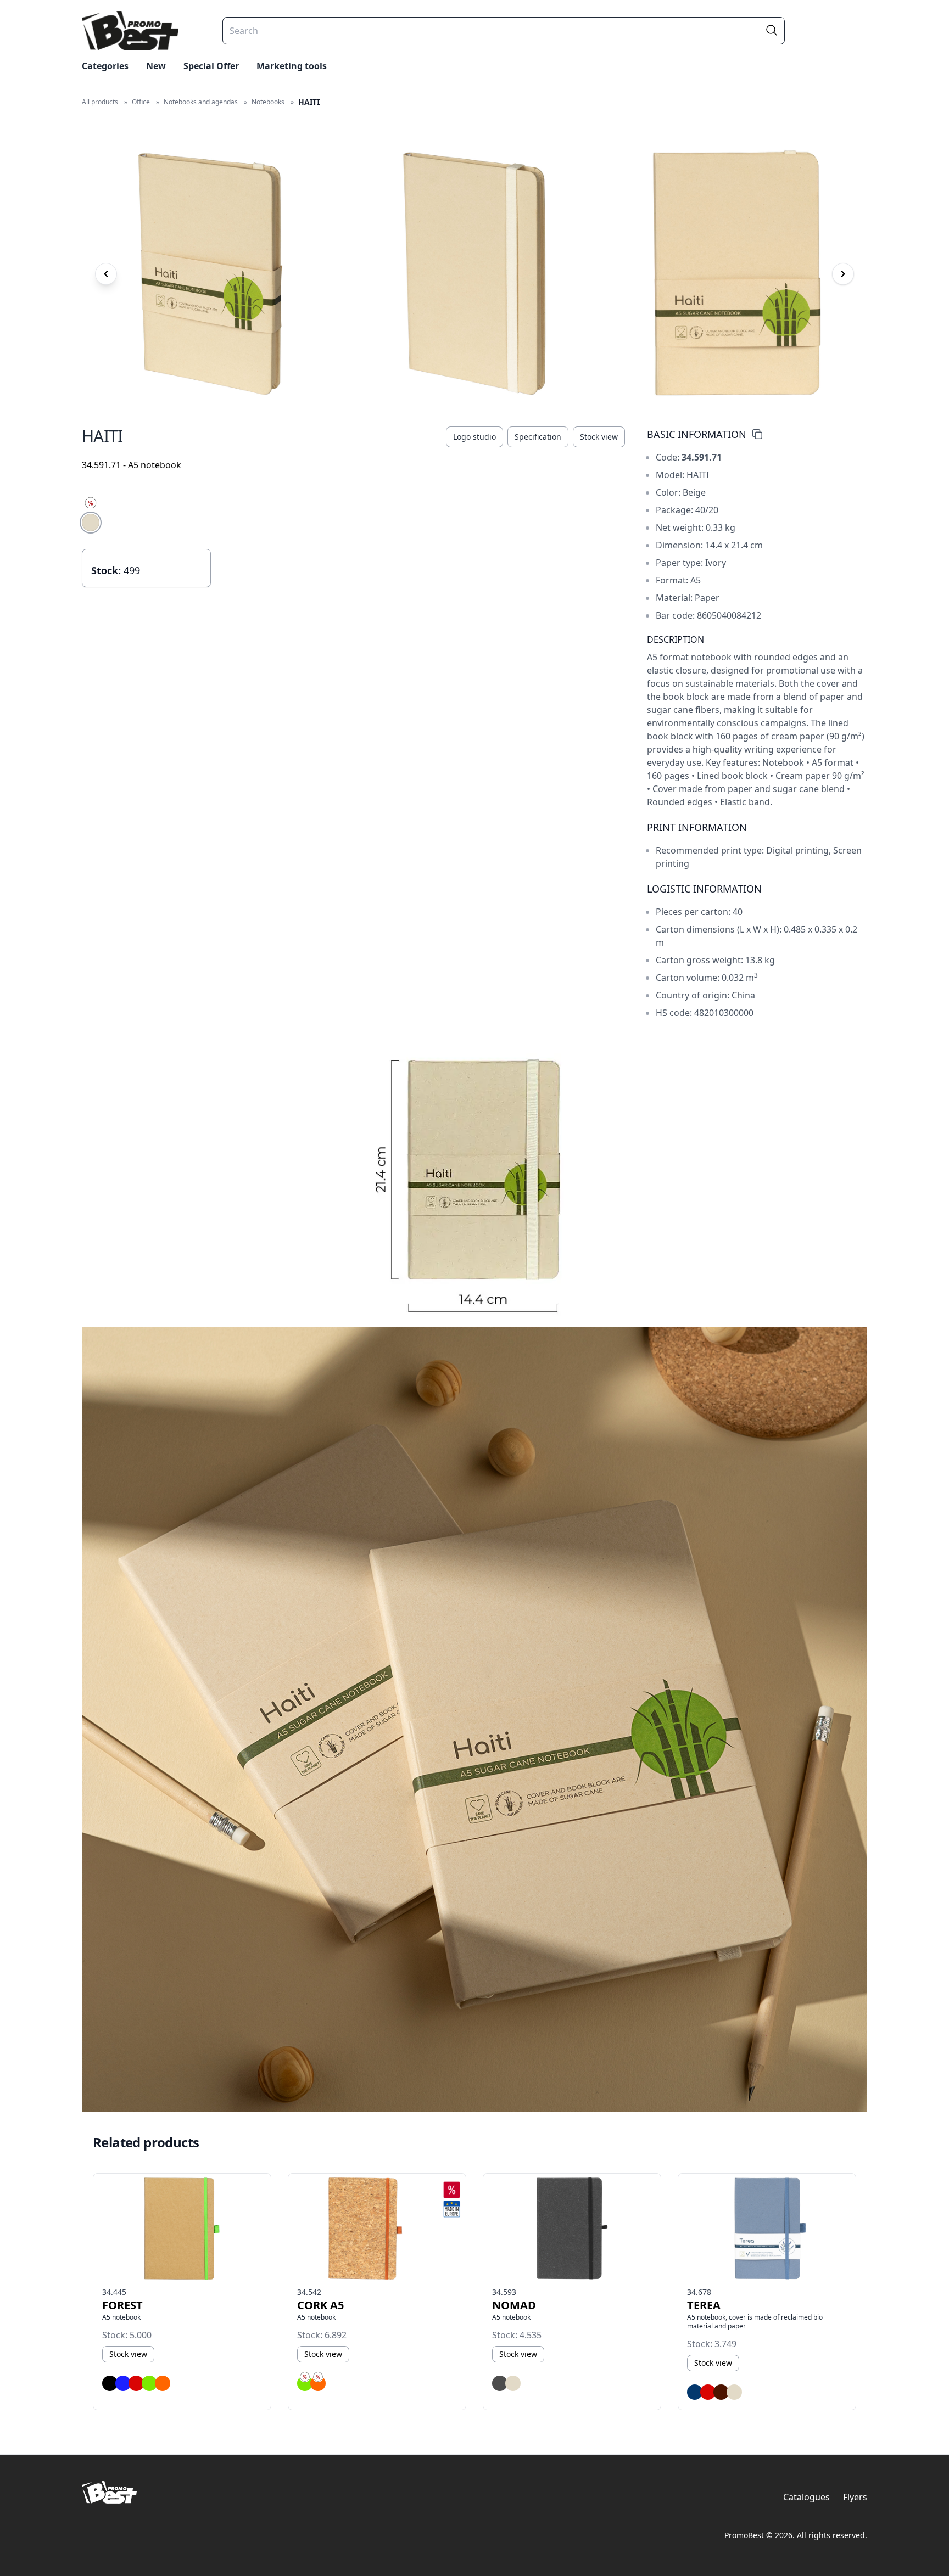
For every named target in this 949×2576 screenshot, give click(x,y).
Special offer (211, 66)
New (156, 66)
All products (100, 102)
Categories (105, 66)
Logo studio (474, 437)
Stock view (599, 437)
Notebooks (268, 102)
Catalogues (806, 2497)
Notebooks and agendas (201, 102)
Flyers (855, 2497)
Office (141, 102)
